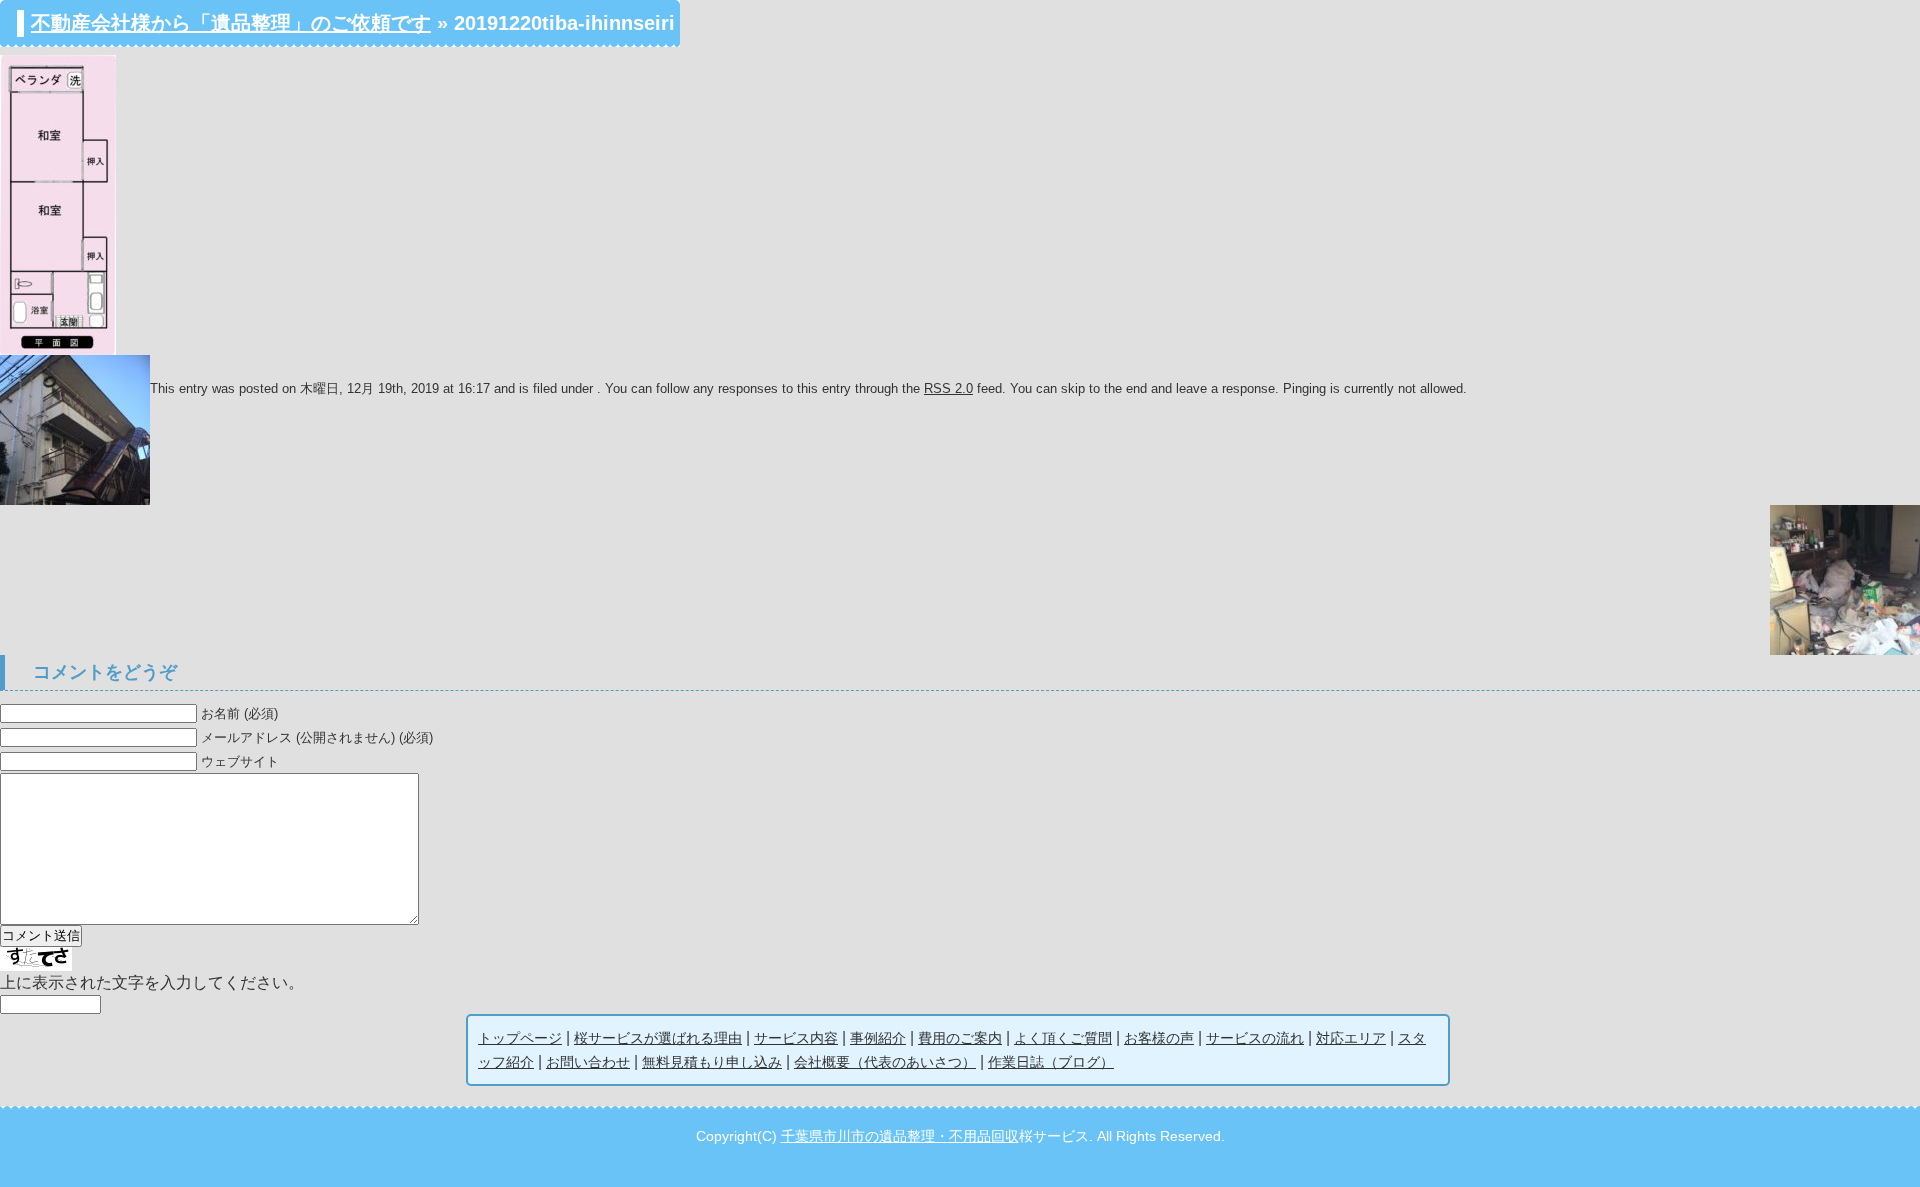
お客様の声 (1159, 1038)
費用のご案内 (960, 1038)
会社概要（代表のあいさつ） (885, 1062)
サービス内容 (796, 1038)
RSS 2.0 (948, 388)
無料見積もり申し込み (712, 1062)
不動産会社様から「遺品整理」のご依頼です (231, 23)
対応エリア (1351, 1038)
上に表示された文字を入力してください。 (152, 982)
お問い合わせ (588, 1062)
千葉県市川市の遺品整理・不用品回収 (900, 1136)
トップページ (520, 1038)
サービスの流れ (1255, 1038)
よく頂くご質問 (1063, 1038)
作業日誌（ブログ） (1051, 1062)
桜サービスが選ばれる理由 (658, 1038)
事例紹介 (878, 1038)
